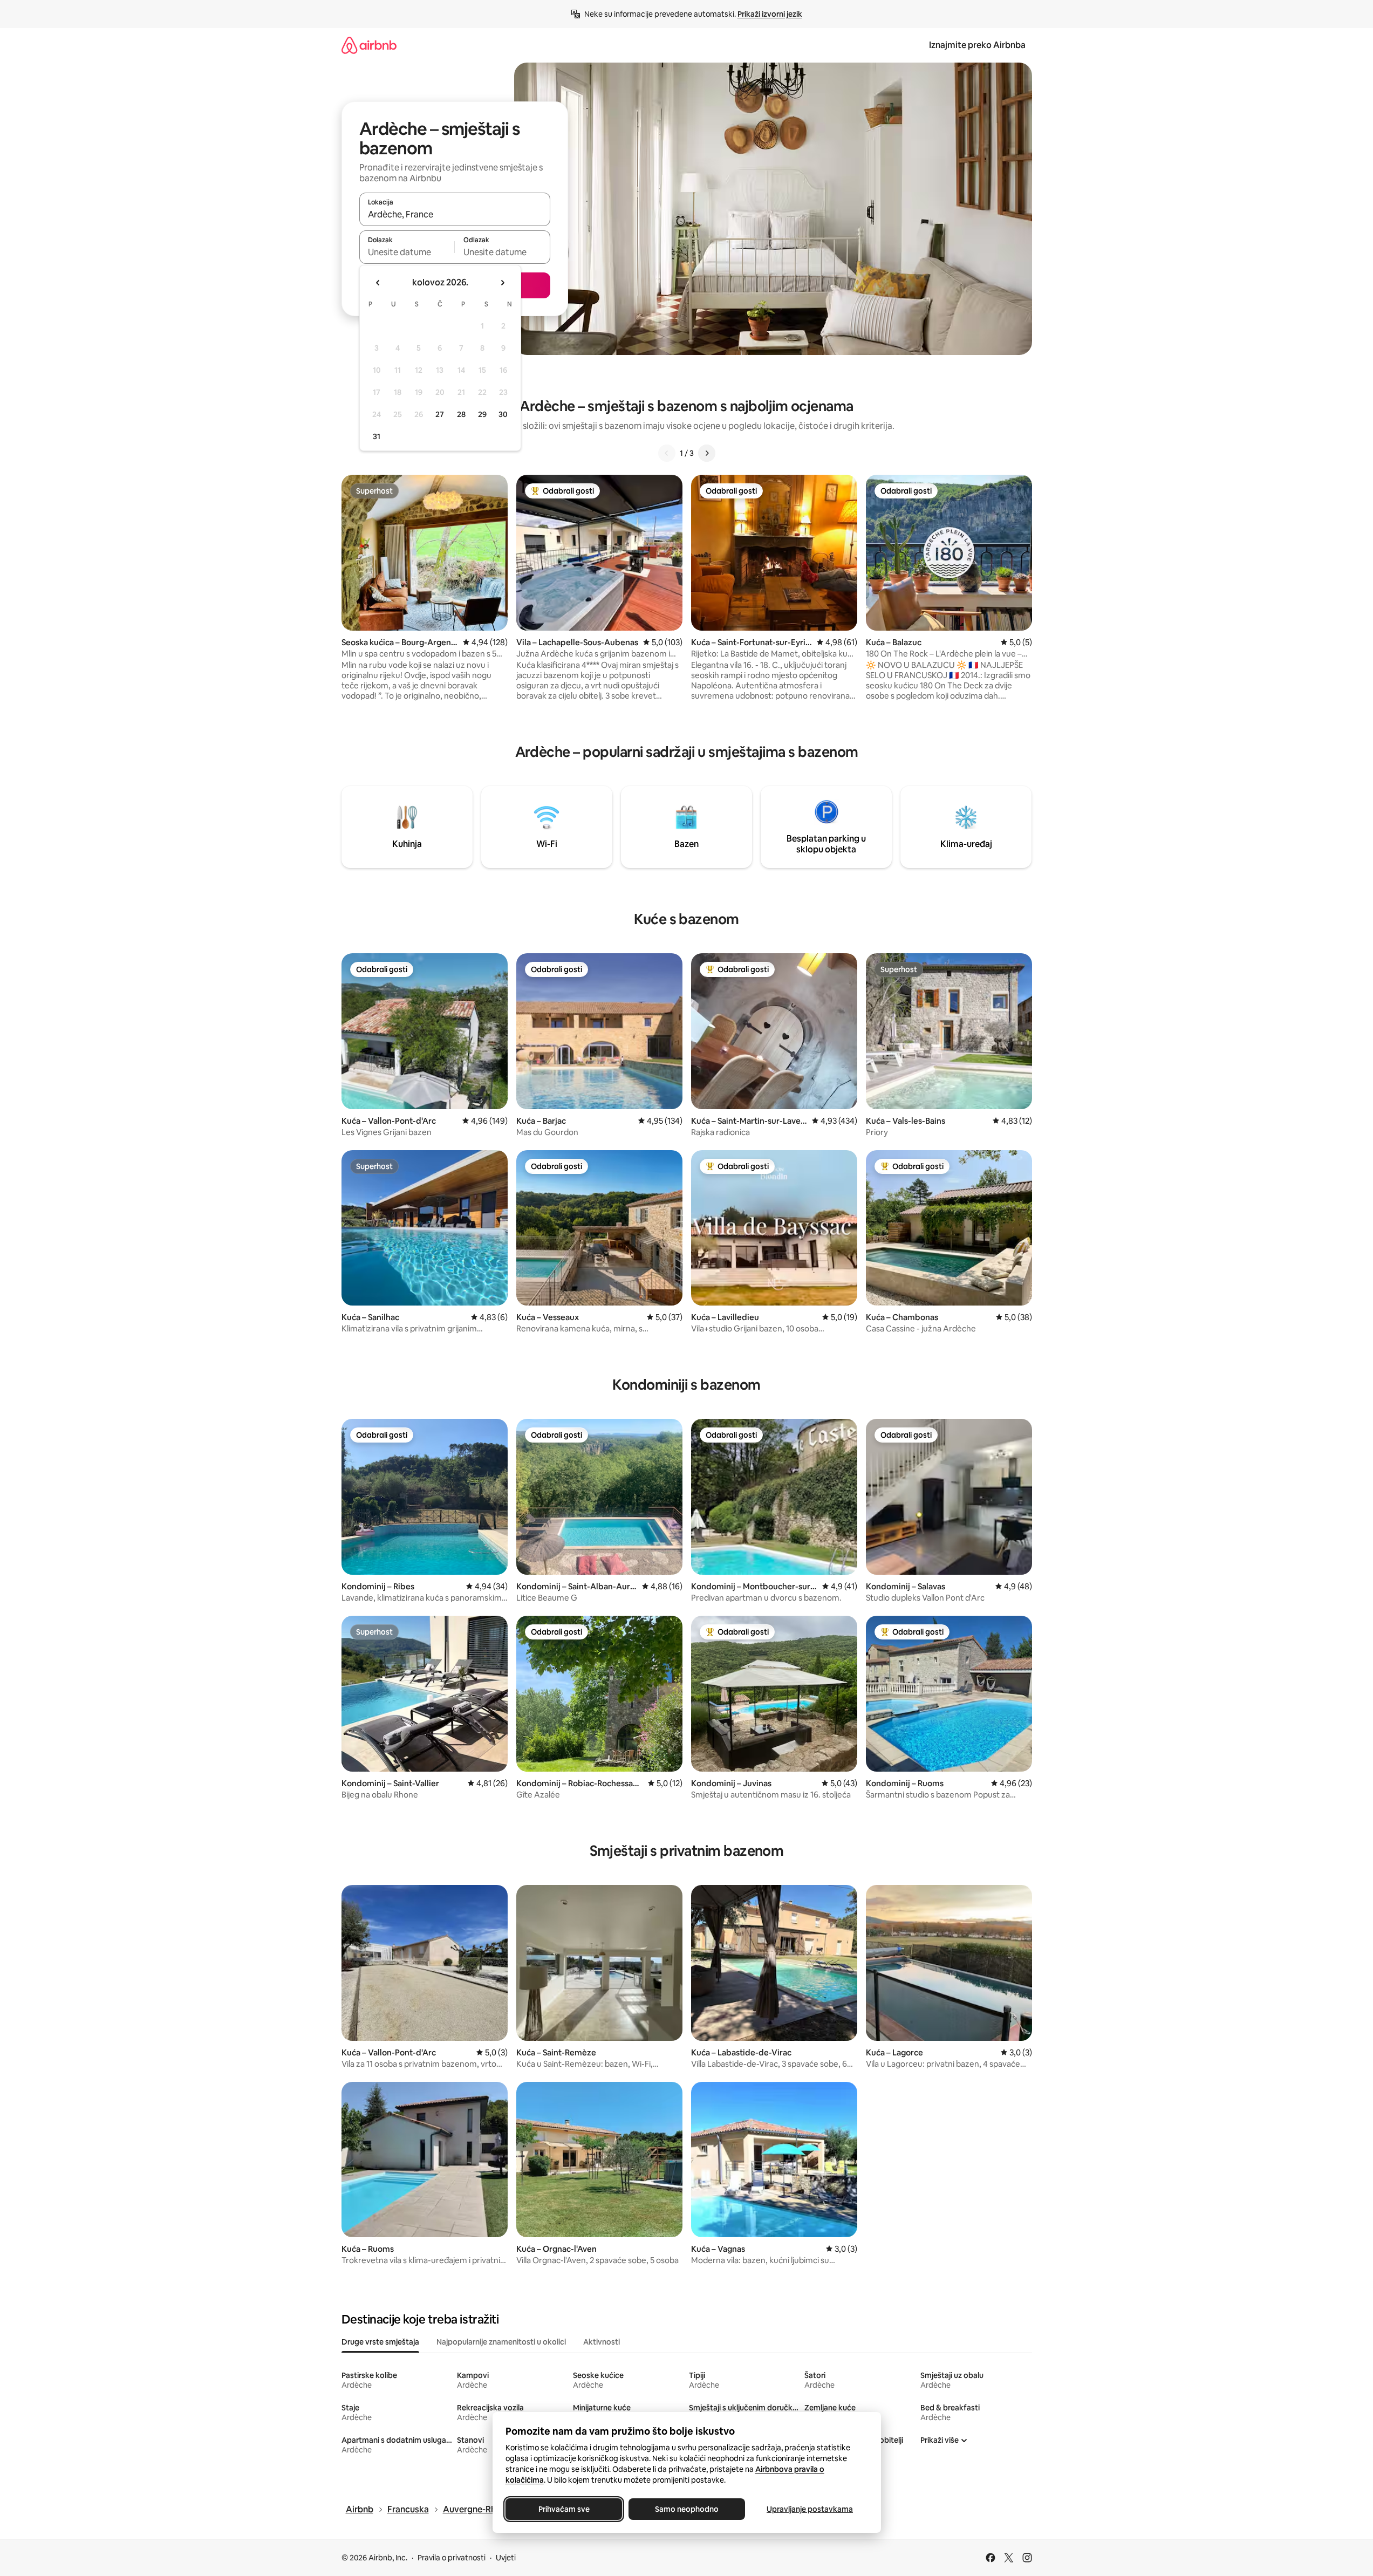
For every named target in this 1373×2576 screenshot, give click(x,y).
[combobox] (455, 214)
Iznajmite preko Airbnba (977, 45)
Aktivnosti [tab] (602, 2342)
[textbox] (407, 252)
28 (461, 414)
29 (482, 414)
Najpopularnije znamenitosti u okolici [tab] (501, 2342)
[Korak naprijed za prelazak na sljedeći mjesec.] (502, 283)
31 (377, 436)
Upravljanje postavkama (810, 2509)
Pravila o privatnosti (452, 2558)
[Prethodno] (667, 453)
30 (503, 414)
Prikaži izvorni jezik (770, 14)
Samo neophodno (687, 2509)
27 (440, 414)
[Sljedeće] (707, 453)
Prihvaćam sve (563, 2509)
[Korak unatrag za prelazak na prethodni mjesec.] (378, 283)
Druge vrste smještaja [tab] (380, 2342)
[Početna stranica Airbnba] (369, 45)
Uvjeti (506, 2558)
